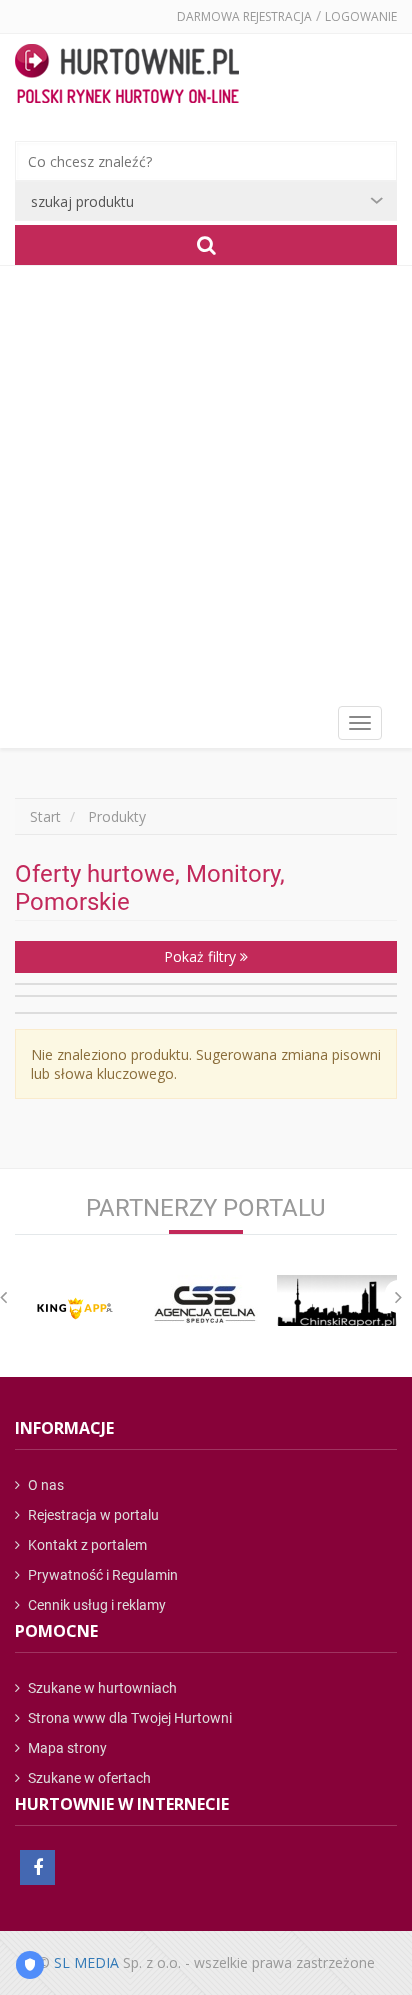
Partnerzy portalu (206, 1208)
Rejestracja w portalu (92, 1515)
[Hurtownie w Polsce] (127, 76)
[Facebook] (37, 1867)
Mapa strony (66, 1748)
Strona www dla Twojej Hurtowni (128, 1718)
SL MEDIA (86, 1962)
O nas (44, 1485)
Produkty (117, 816)
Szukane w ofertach (88, 1778)
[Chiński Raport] (336, 1300)
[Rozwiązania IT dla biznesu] (75, 1308)
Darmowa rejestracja (244, 16)
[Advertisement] (206, 482)
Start (45, 816)
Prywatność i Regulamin (101, 1575)
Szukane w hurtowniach (101, 1688)
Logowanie (361, 16)
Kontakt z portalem (86, 1545)
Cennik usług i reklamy (95, 1605)
